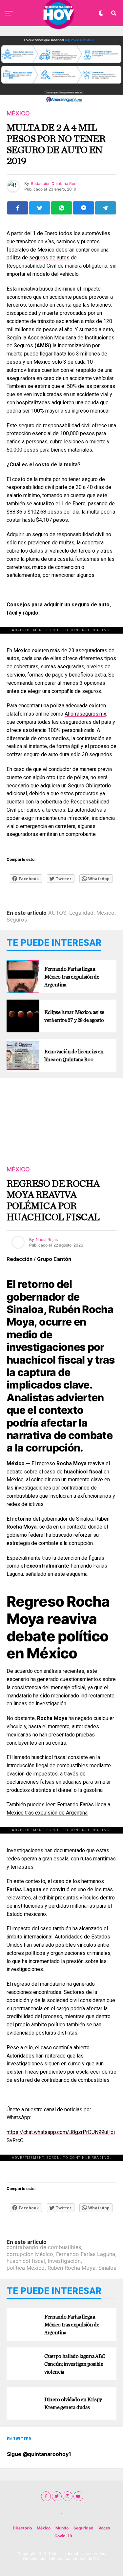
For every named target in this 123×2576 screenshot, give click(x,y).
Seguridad (83, 2528)
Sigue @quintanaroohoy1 (39, 2454)
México (105, 913)
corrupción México (30, 2254)
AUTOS (57, 913)
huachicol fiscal (26, 2261)
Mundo (62, 2528)
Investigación (64, 2261)
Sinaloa (107, 2268)
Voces (104, 2528)
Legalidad (81, 913)
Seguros (17, 920)
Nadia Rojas (47, 1239)
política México (26, 2268)
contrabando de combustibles (44, 2247)
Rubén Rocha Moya (72, 2268)
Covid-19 (63, 2536)
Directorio (22, 2528)
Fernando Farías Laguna (86, 2254)
